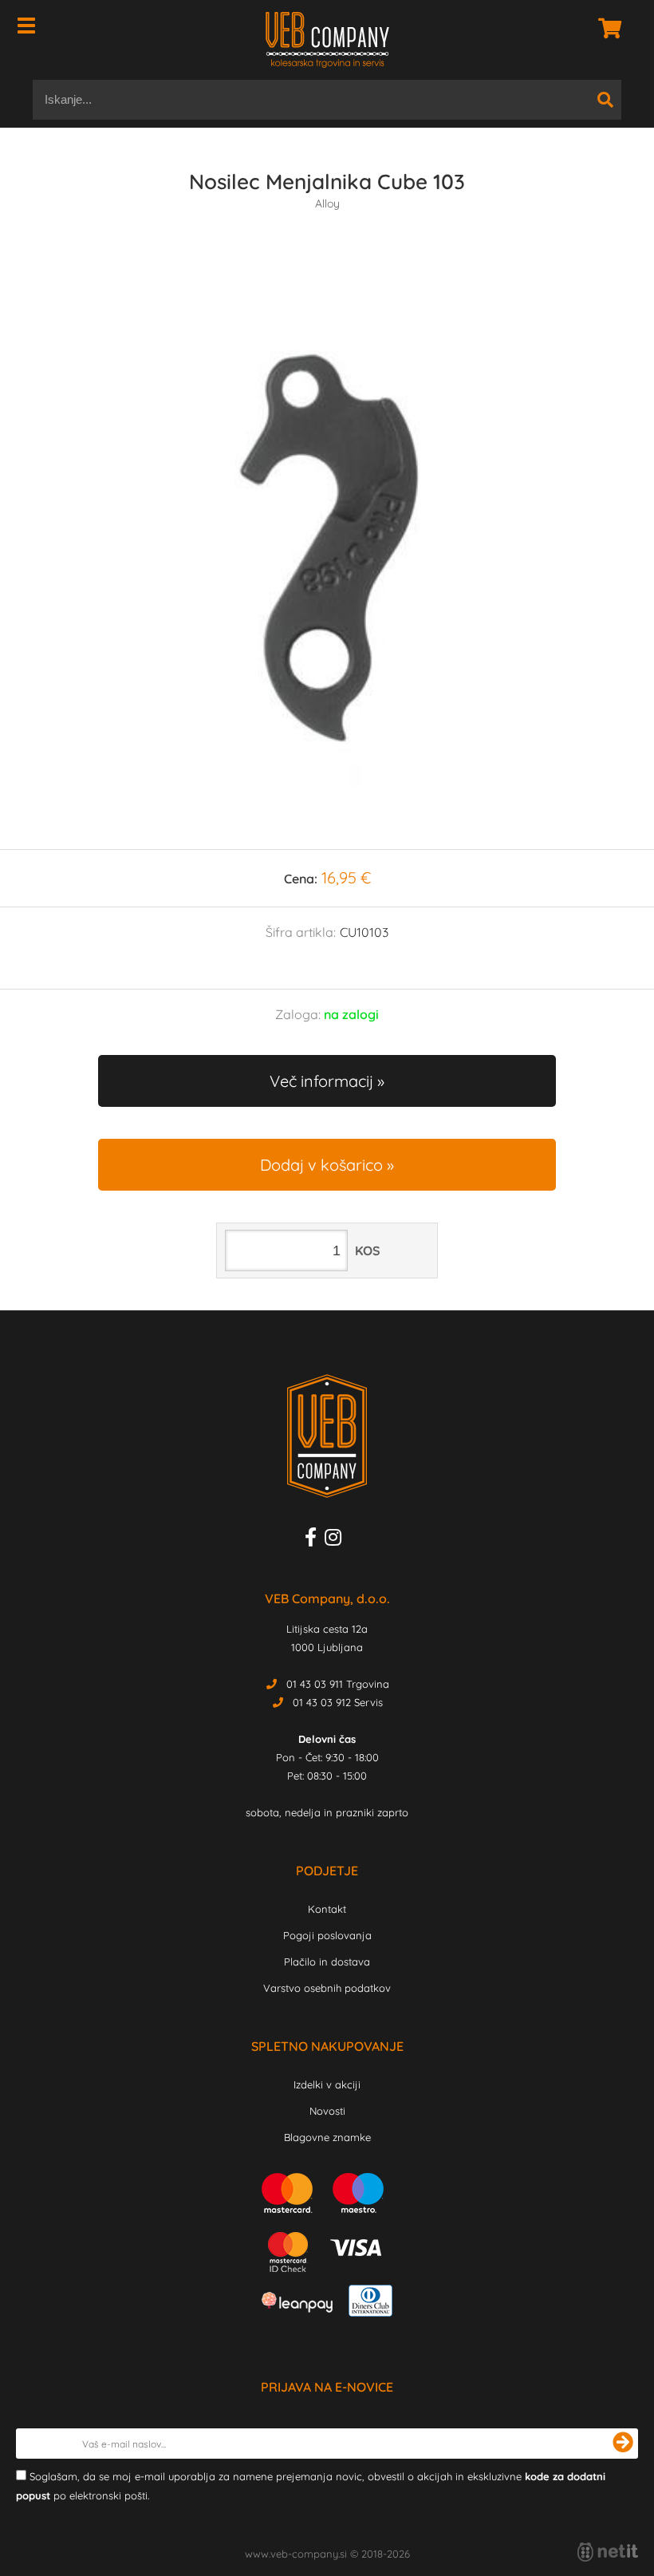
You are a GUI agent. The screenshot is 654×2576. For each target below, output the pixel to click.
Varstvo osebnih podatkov (327, 1988)
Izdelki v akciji (327, 2084)
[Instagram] (337, 1540)
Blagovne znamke (327, 2137)
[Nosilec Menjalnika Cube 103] (327, 546)
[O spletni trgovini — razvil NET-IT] (608, 2552)
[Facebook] (315, 1540)
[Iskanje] (605, 100)
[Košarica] (605, 28)
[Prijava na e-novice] (623, 2444)
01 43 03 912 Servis (338, 1702)
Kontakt (327, 1909)
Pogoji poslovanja (327, 1935)
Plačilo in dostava (327, 1962)
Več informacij (321, 1081)
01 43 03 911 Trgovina (338, 1684)
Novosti (327, 2111)
